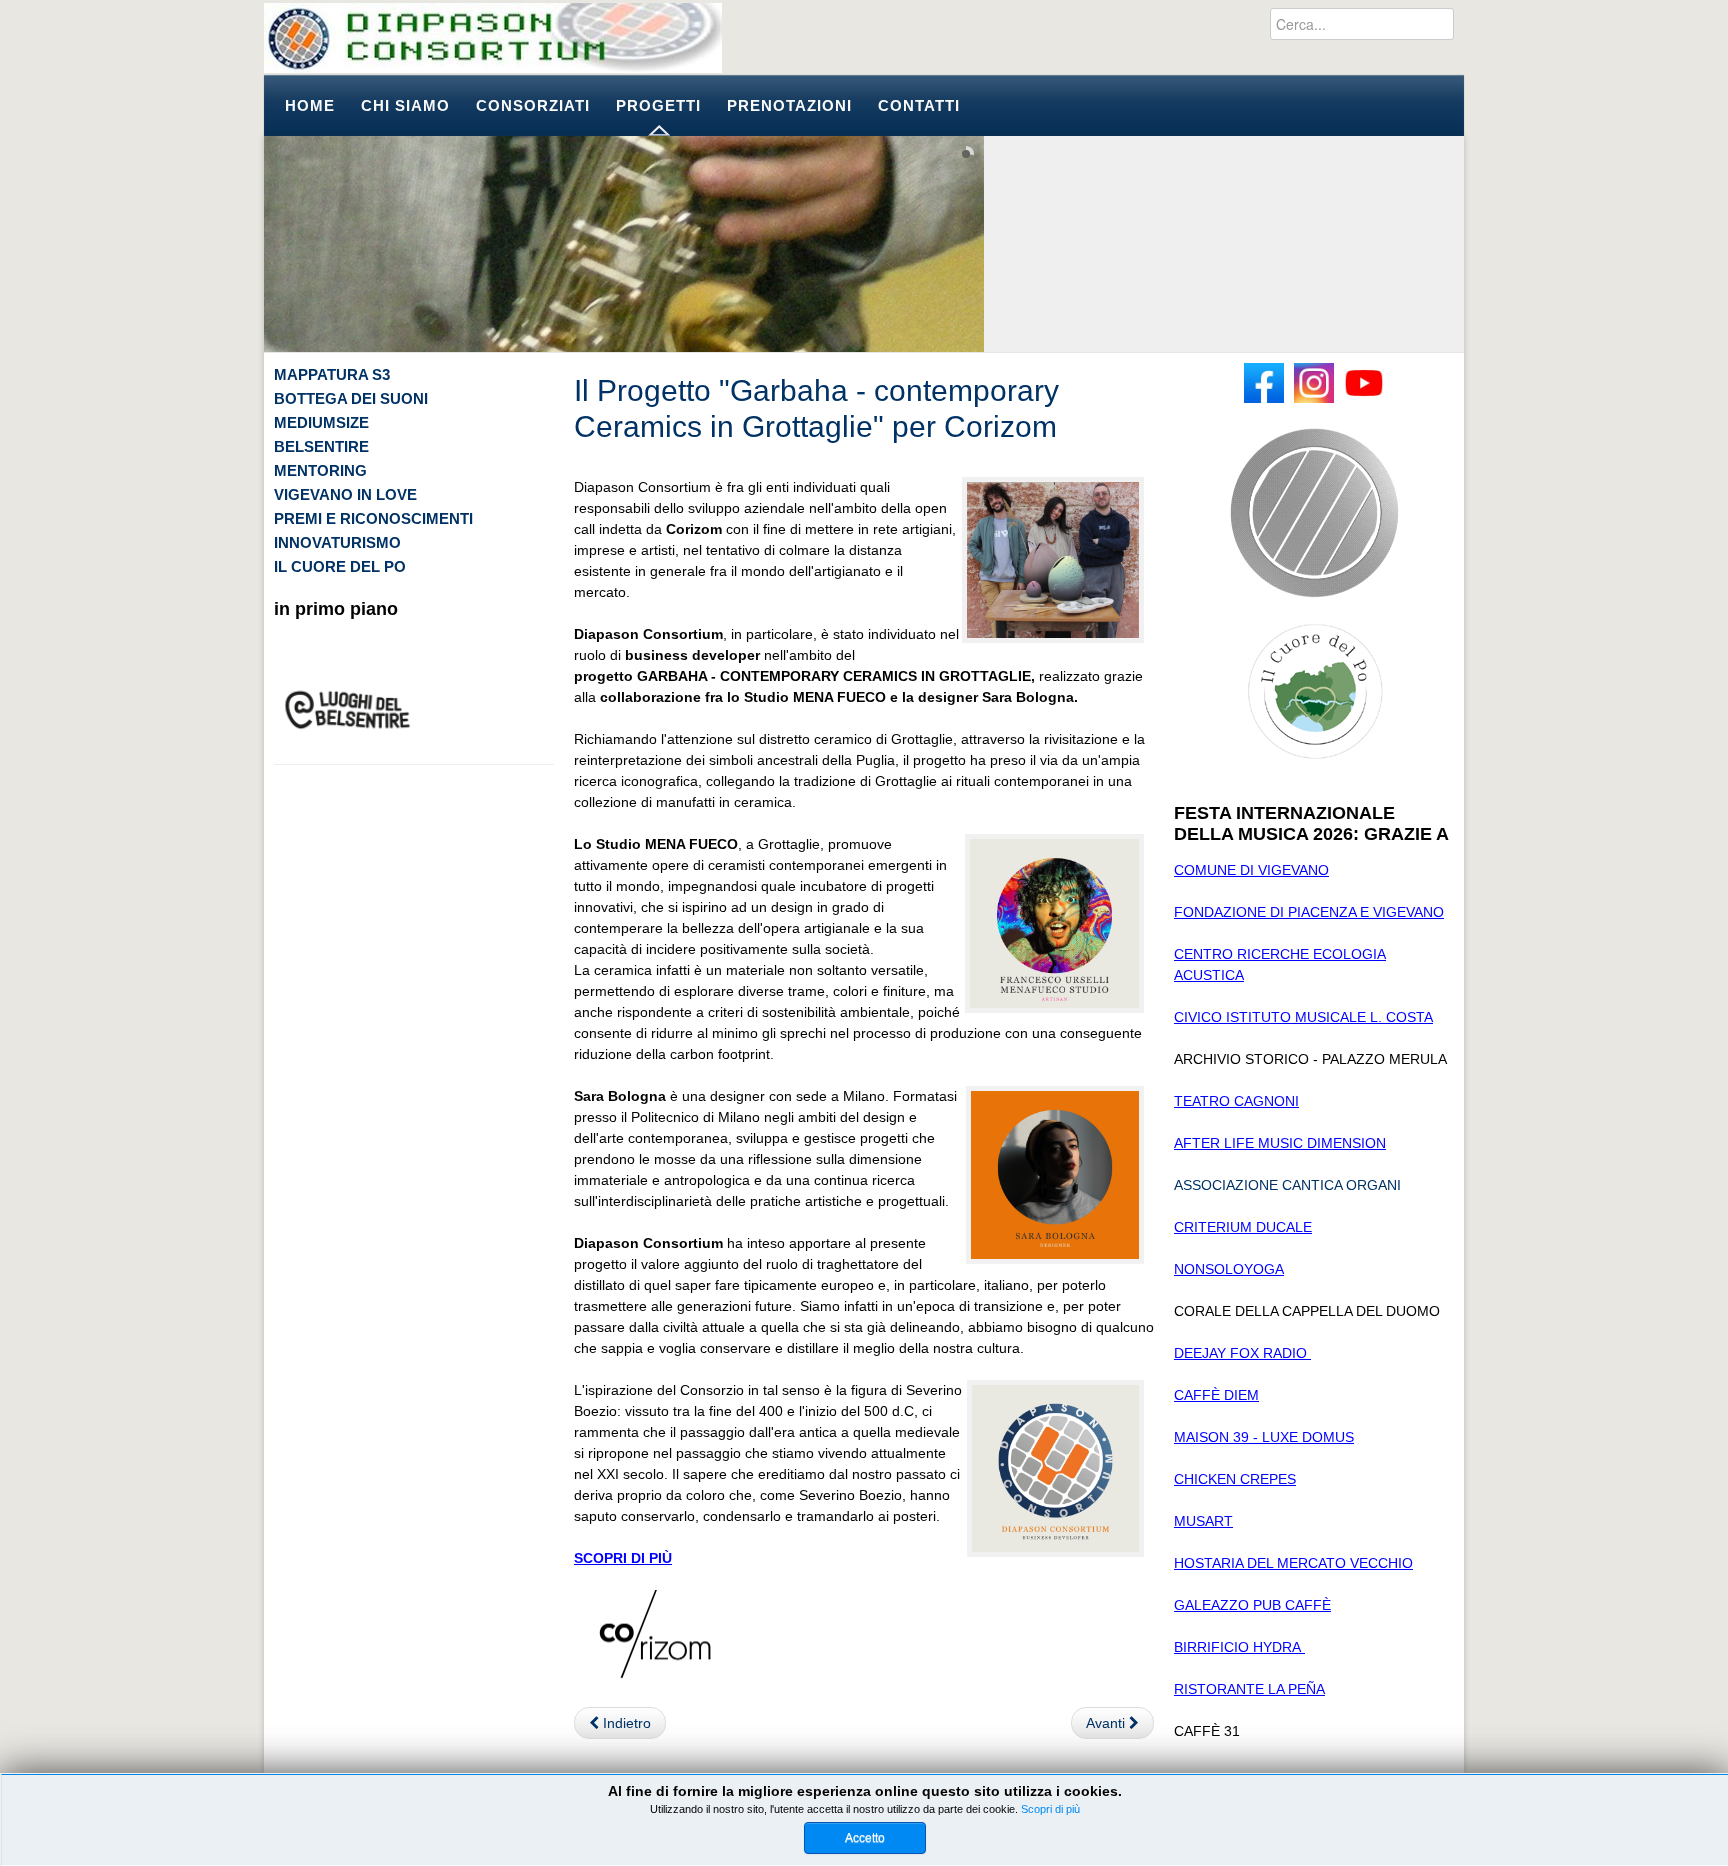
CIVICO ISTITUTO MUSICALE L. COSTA (1303, 1017)
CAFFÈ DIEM (1216, 1395)
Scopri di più (1050, 1809)
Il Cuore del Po (340, 566)
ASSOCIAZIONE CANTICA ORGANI (1287, 1185)
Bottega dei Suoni (351, 398)
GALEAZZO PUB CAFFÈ (1252, 1605)
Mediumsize (321, 422)
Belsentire (321, 446)
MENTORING (320, 470)
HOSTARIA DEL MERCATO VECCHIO (1293, 1563)
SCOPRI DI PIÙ (623, 1558)
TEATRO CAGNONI (1236, 1101)
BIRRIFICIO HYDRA (1239, 1647)
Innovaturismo (337, 542)
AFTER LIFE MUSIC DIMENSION (1280, 1143)
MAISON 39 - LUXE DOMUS (1264, 1437)
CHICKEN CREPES (1235, 1479)
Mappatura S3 (332, 374)
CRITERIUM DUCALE (1243, 1227)
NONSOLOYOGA (1229, 1269)
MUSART (1203, 1521)
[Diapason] (493, 38)
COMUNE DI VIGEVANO (1251, 870)
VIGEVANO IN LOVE (345, 494)
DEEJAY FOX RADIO (1242, 1353)
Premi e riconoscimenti (373, 518)
